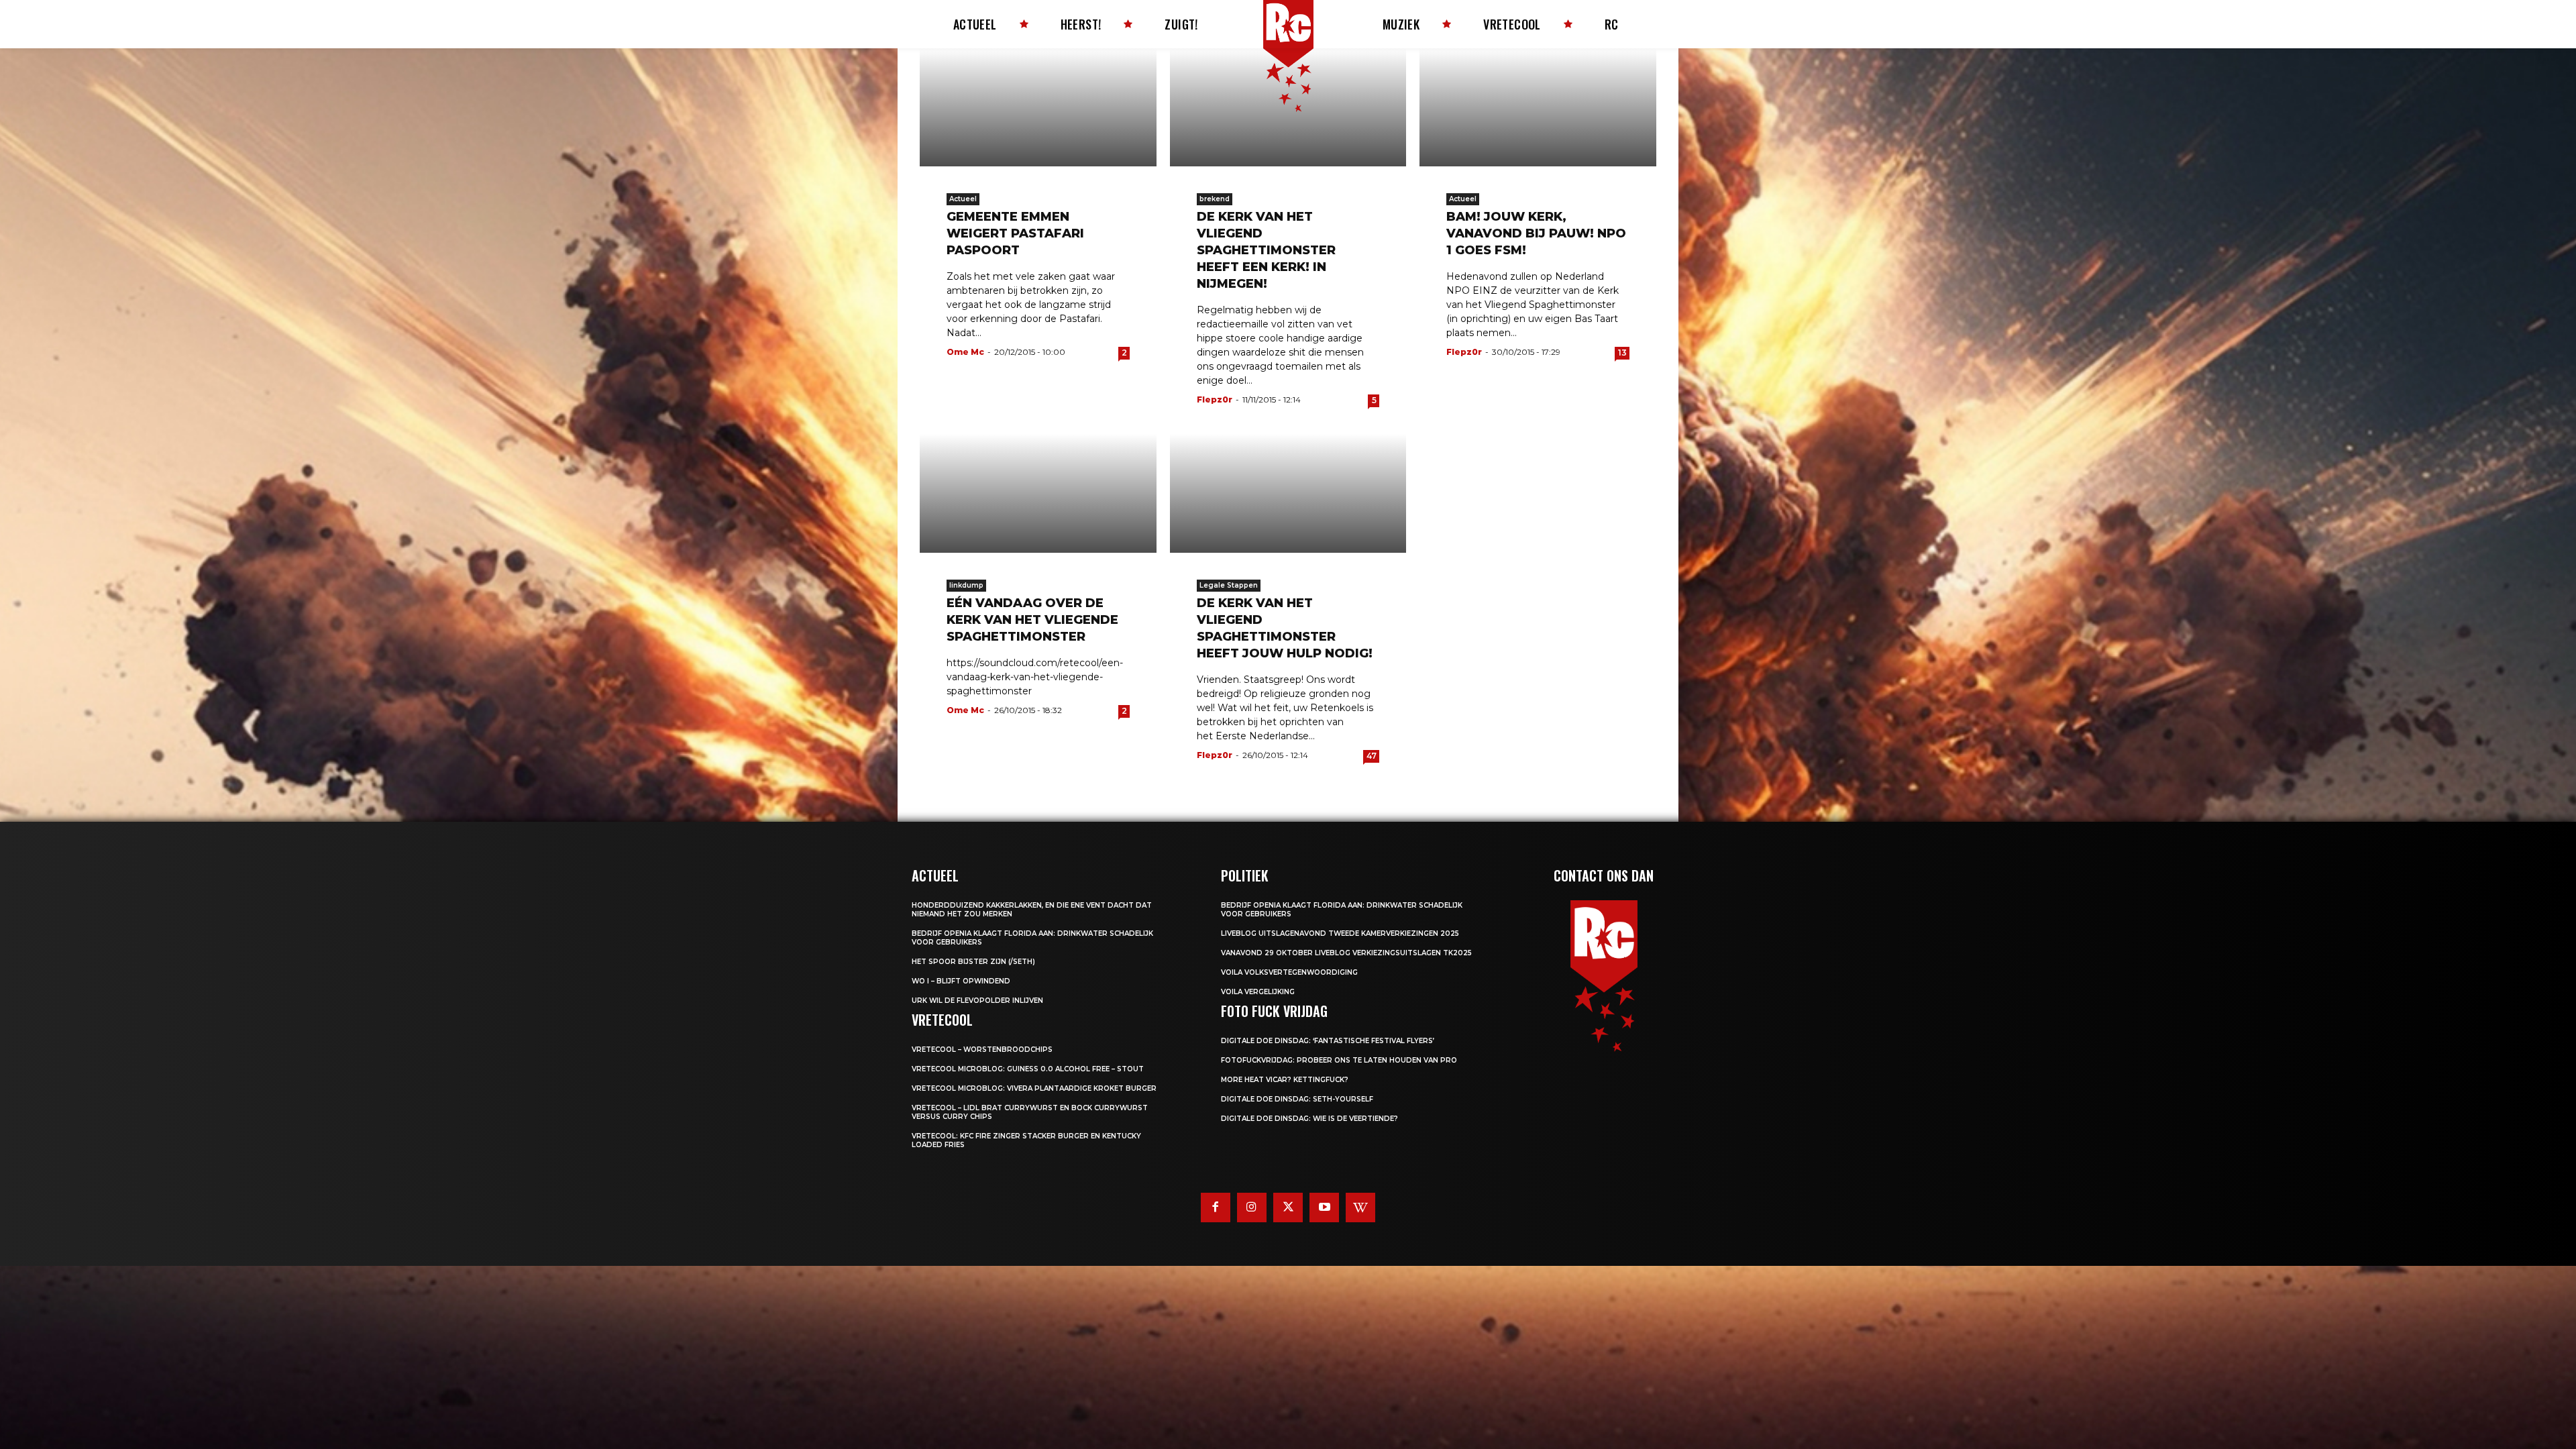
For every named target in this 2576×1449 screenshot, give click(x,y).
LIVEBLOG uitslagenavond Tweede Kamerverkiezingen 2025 (1340, 933)
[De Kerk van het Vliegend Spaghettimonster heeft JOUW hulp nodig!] (1288, 493)
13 (1622, 353)
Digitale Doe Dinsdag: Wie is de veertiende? (1309, 1119)
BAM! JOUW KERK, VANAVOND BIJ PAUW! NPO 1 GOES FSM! (1536, 233)
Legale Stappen (1229, 585)
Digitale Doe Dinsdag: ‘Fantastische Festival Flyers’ (1328, 1041)
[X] (1288, 1207)
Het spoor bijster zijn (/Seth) (973, 962)
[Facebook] (1216, 1207)
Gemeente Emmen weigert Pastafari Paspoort (1015, 233)
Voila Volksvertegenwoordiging (1289, 972)
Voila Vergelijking (1258, 992)
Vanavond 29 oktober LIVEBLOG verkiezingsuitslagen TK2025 (1346, 953)
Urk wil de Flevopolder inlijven (977, 1001)
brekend (1215, 199)
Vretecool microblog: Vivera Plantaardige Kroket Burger (1034, 1088)
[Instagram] (1252, 1207)
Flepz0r (1215, 399)
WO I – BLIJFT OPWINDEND (961, 981)
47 (1372, 756)
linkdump (966, 585)
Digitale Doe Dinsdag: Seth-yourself (1297, 1099)
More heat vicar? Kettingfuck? (1285, 1080)
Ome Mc (965, 352)
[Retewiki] (1360, 1207)
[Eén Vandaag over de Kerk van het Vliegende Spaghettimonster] (1038, 493)
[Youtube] (1324, 1207)
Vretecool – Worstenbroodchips (982, 1050)
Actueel (963, 199)
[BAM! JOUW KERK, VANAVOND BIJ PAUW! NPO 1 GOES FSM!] (1538, 107)
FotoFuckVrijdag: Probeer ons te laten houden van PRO (1339, 1060)
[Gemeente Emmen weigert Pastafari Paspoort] (1038, 107)
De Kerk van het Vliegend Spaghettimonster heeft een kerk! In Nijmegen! (1266, 250)
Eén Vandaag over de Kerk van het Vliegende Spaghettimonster (1032, 620)
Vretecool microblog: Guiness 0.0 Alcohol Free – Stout (1028, 1069)
